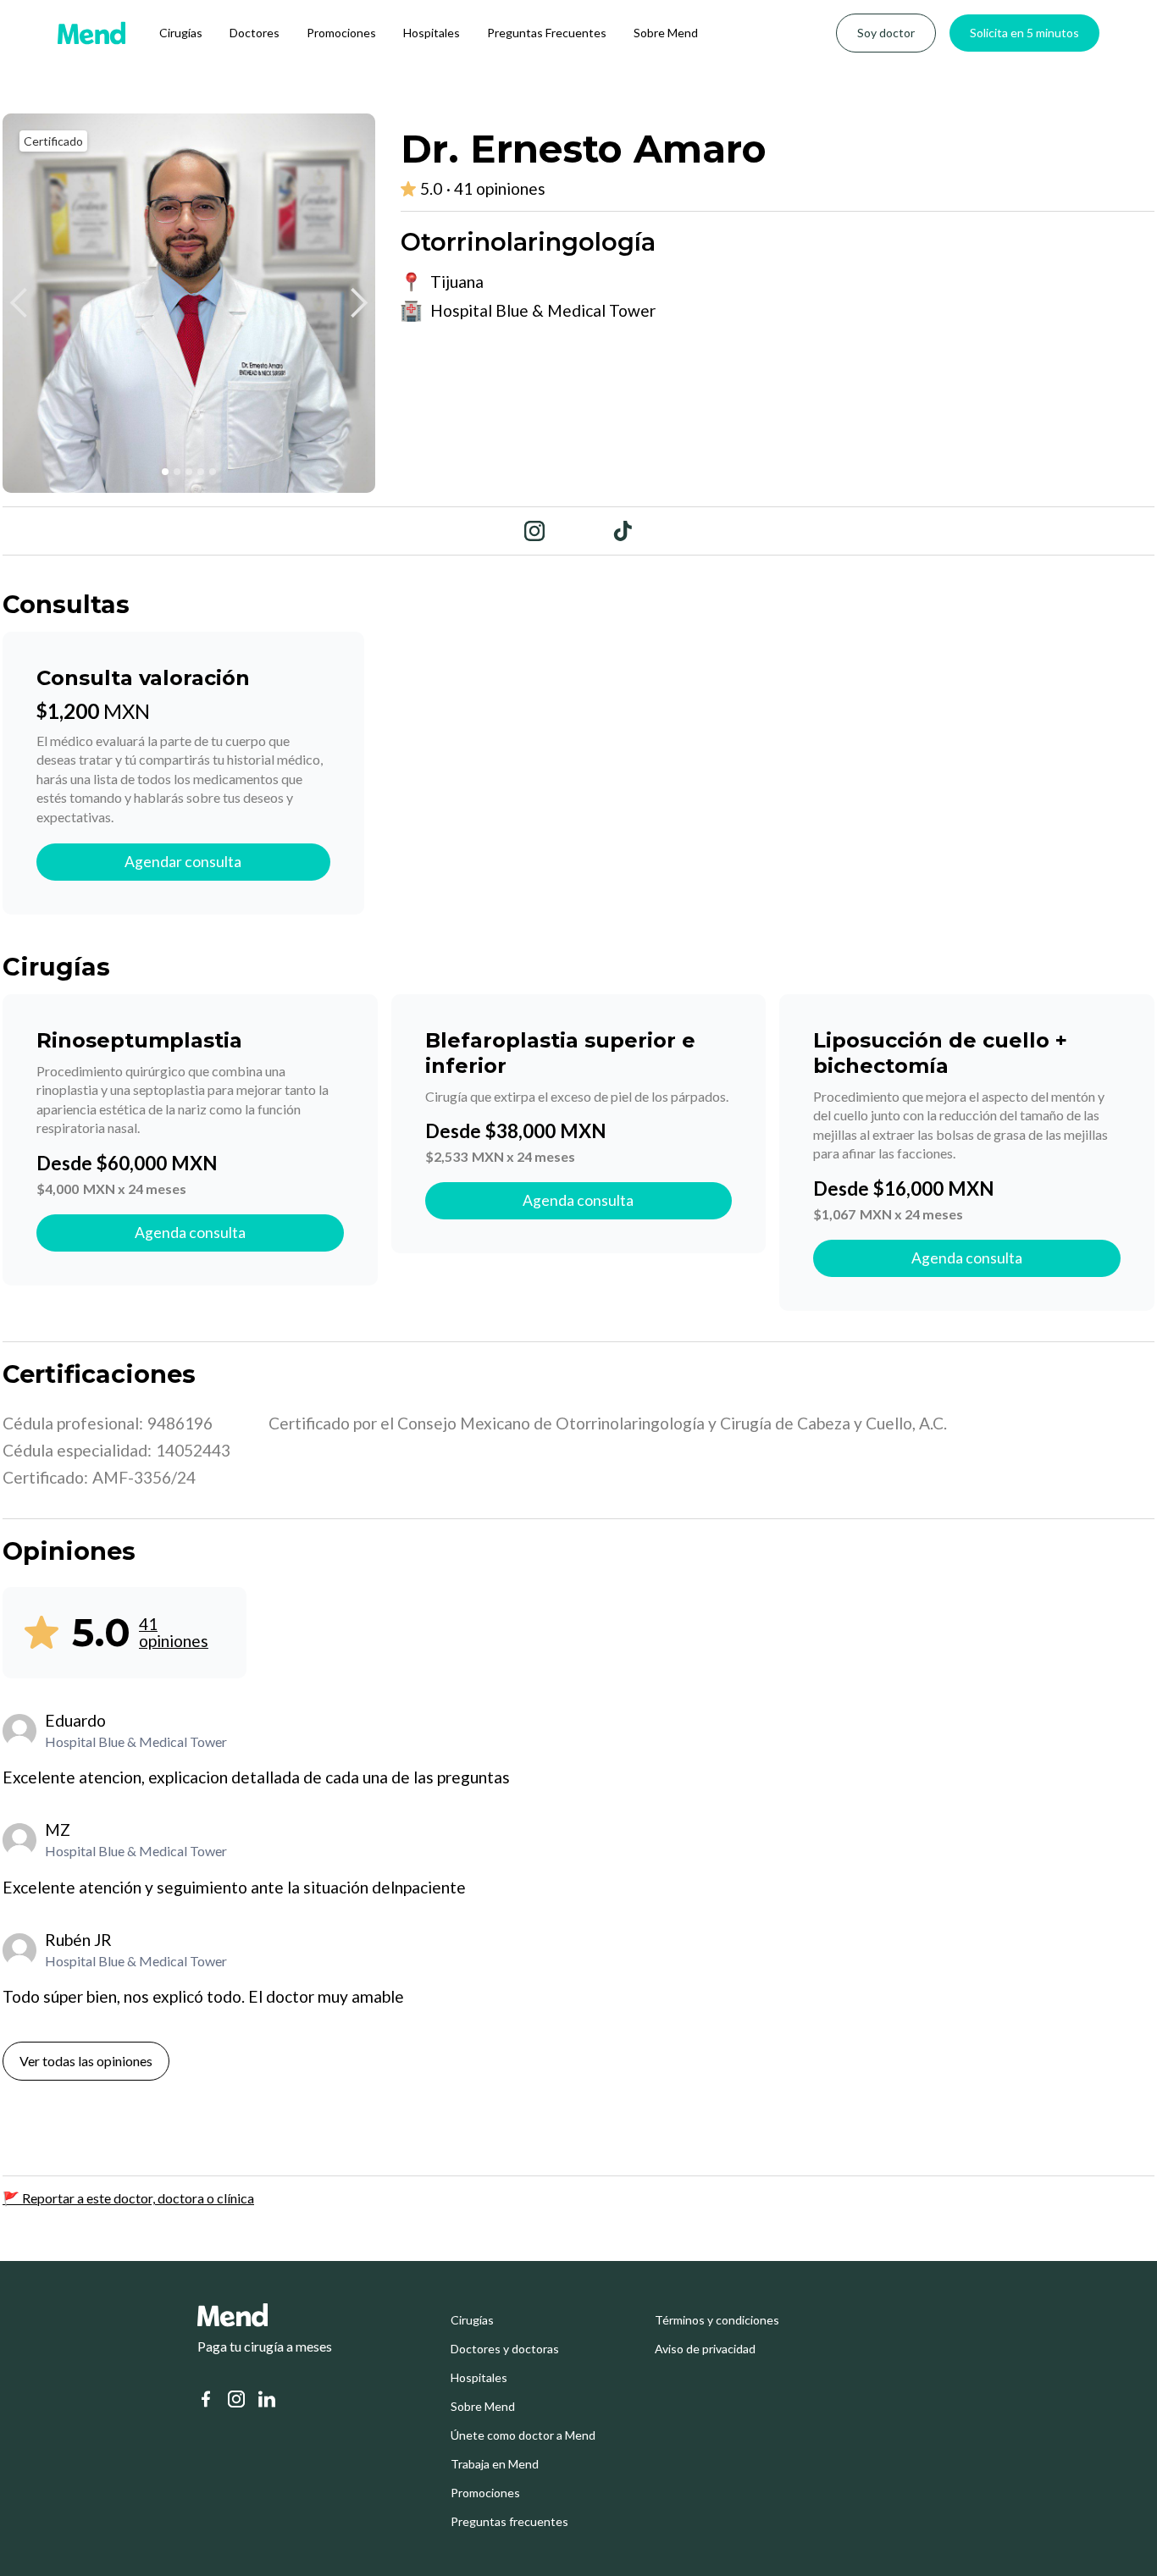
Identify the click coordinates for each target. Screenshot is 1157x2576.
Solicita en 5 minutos (1024, 33)
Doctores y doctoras (505, 2349)
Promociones (341, 33)
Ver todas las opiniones (86, 2061)
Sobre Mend (666, 33)
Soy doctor (886, 33)
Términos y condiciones (717, 2320)
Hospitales (432, 33)
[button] (19, 303)
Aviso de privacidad (705, 2349)
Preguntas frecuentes (509, 2522)
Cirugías (181, 33)
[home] (91, 33)
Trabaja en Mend (495, 2464)
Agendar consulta (183, 862)
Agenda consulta (190, 1233)
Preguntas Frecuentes (547, 33)
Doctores (255, 33)
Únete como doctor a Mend (523, 2435)
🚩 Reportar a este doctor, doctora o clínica (128, 2198)
